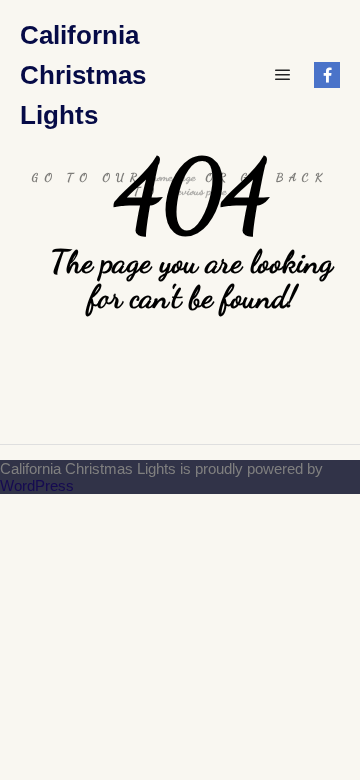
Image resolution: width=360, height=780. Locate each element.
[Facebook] (327, 75)
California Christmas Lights (83, 75)
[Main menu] (283, 75)
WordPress (37, 485)
